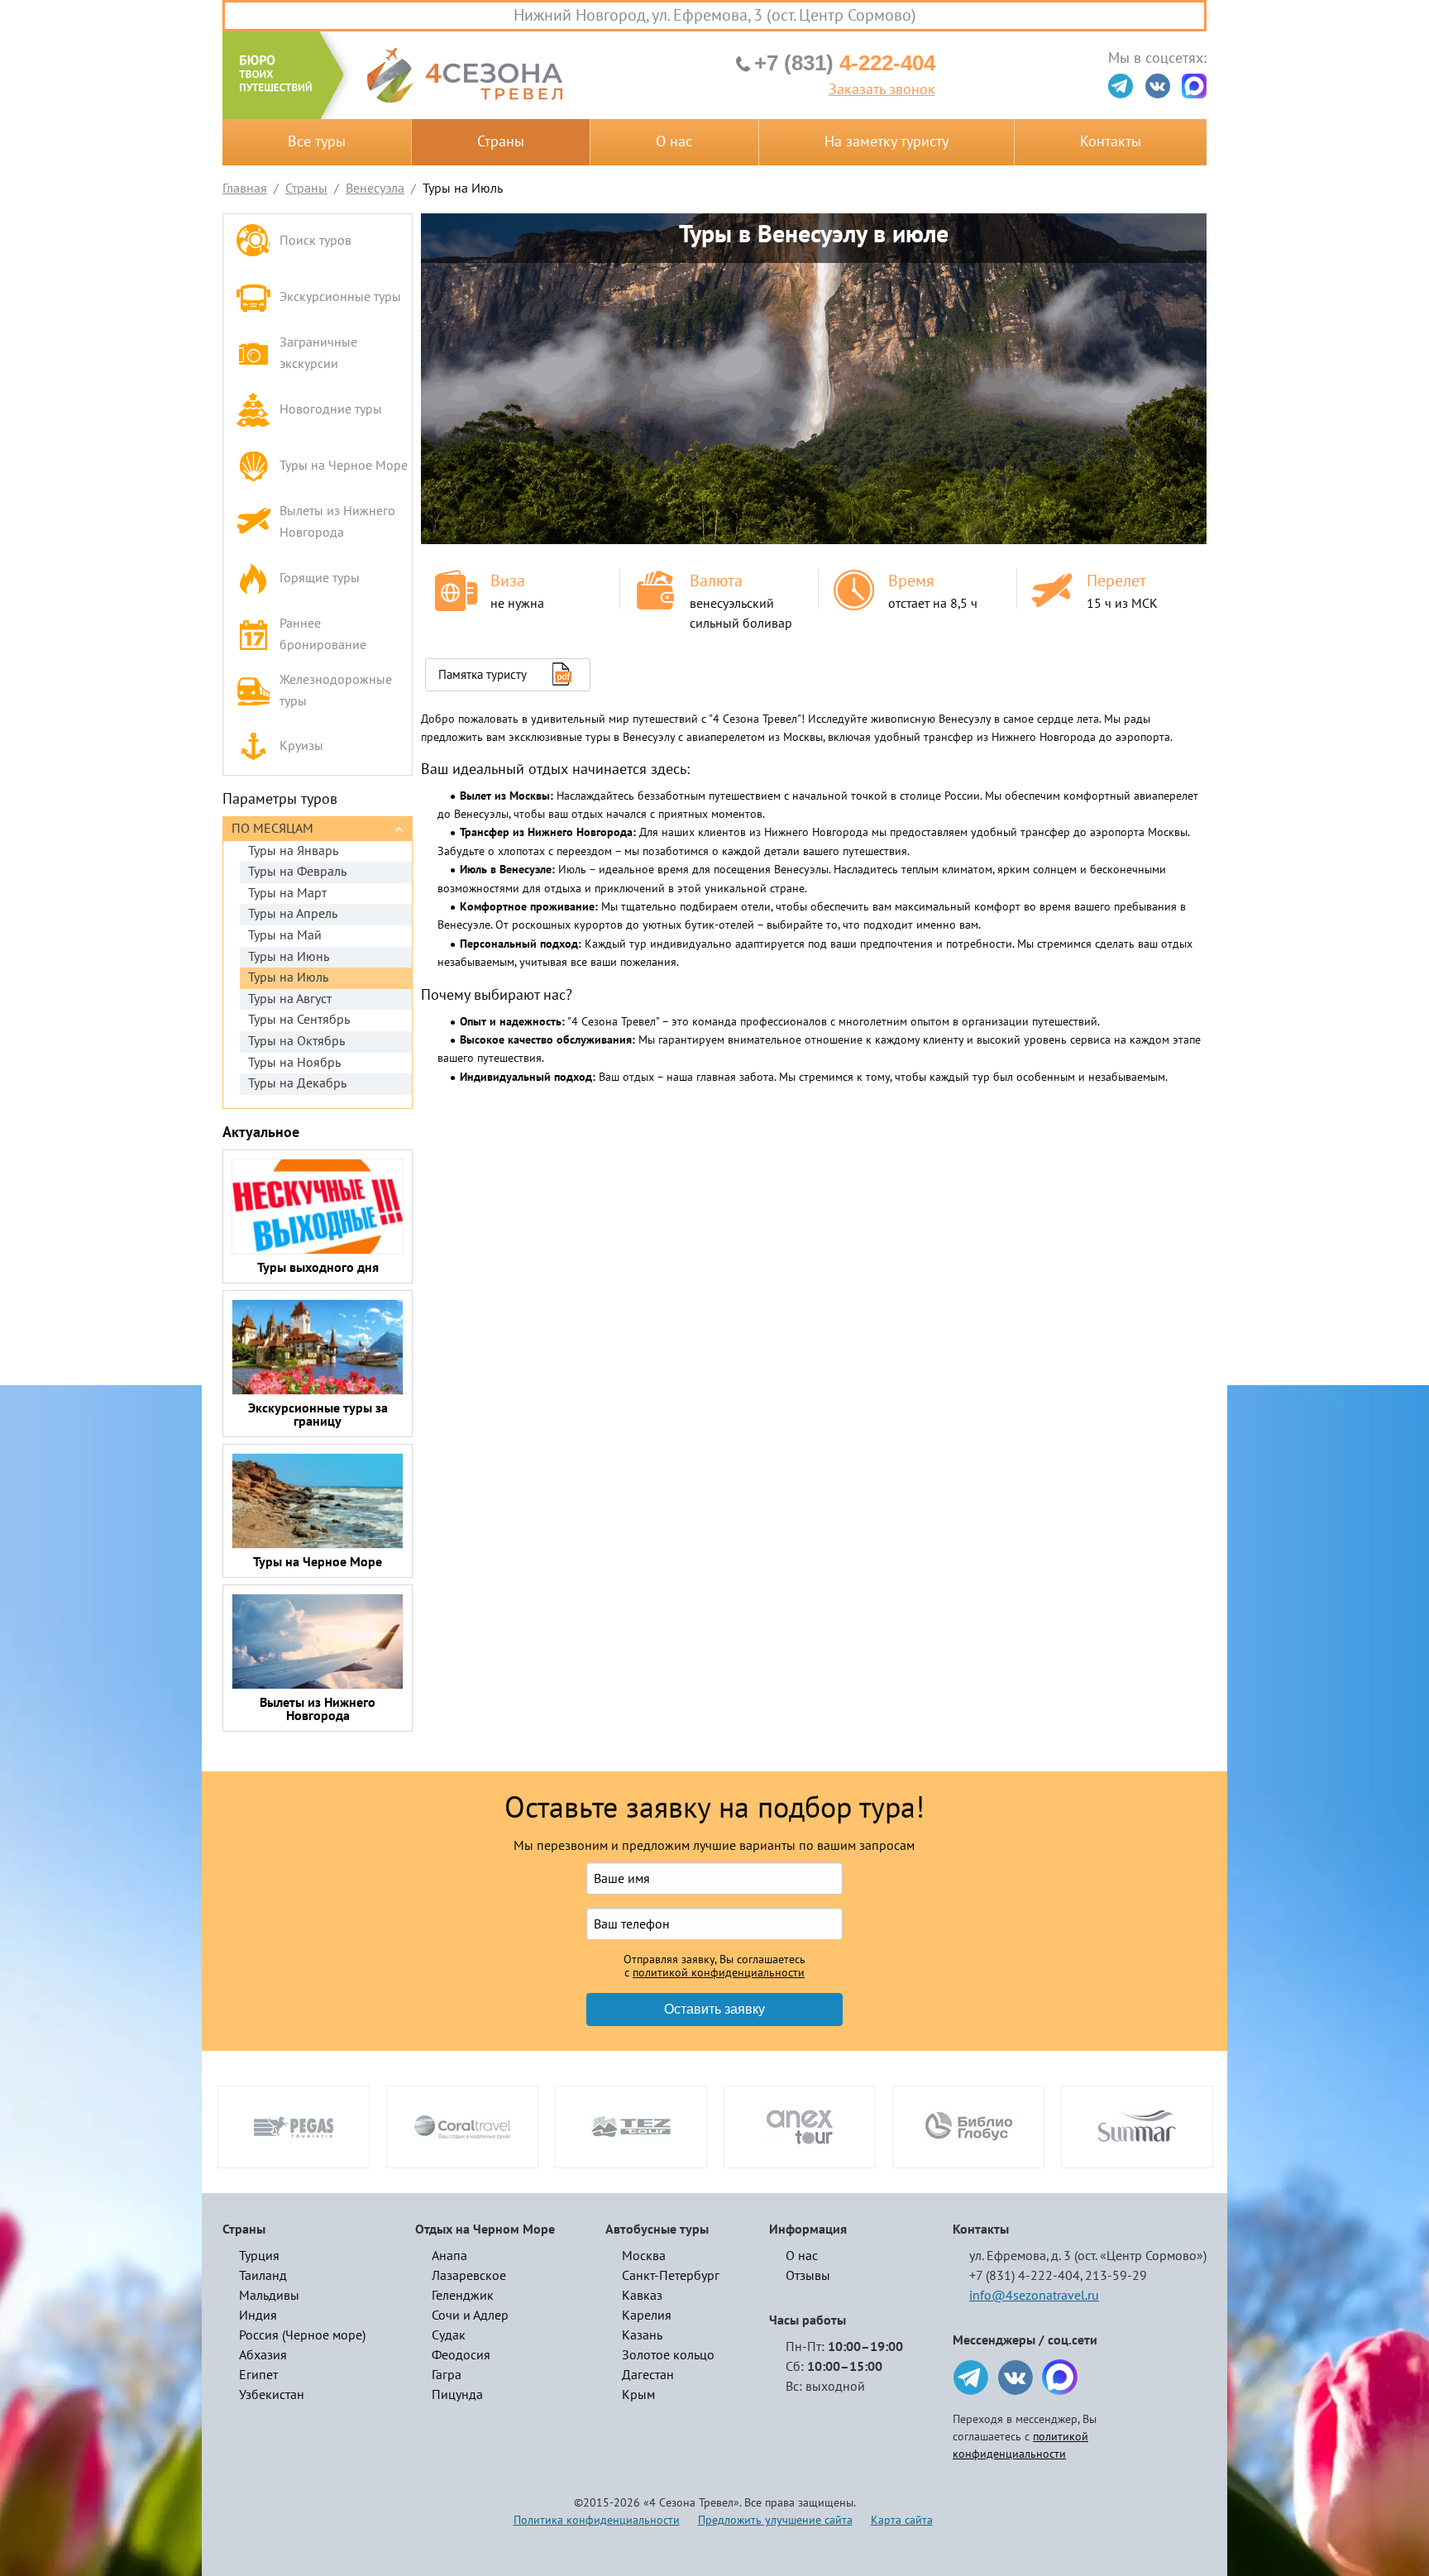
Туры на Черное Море (344, 466)
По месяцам (272, 829)
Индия (258, 2316)
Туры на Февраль (297, 872)
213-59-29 (1116, 2276)
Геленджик (463, 2296)
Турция (259, 2256)
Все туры (317, 142)
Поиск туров (315, 241)
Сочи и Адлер (470, 2316)
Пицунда (457, 2395)
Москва (644, 2256)
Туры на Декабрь (297, 1083)
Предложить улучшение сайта (775, 2520)
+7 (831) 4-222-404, (1026, 2276)
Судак (449, 2335)
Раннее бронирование (323, 634)
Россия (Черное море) (302, 2335)
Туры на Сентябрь (299, 1020)
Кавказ (642, 2296)
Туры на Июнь (289, 957)
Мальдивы (269, 2296)
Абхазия (263, 2355)
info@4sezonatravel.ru (1034, 2296)
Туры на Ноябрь (294, 1063)
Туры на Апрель (293, 914)
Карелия (647, 2316)
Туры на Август (290, 999)
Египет (258, 2375)
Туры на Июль (288, 977)
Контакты (1111, 142)
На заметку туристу (887, 142)
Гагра (447, 2375)
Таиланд (263, 2276)
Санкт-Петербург (671, 2276)
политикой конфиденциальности (719, 1973)
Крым (638, 2395)
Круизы (301, 746)
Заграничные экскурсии (318, 353)
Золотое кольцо (668, 2355)
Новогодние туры (331, 409)
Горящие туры (320, 578)
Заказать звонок (882, 90)
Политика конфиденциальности (597, 2520)
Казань (642, 2335)
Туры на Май (285, 935)
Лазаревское (469, 2276)
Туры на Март (287, 893)
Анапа (449, 2256)
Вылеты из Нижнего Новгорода (337, 522)
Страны (501, 142)
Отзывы (808, 2276)
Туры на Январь (293, 851)
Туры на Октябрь (296, 1041)
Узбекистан (272, 2395)
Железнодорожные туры (336, 691)
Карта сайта (902, 2520)
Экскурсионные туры (340, 297)
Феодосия (461, 2355)
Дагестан (648, 2375)
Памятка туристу (483, 675)
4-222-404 (845, 63)
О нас (674, 142)
